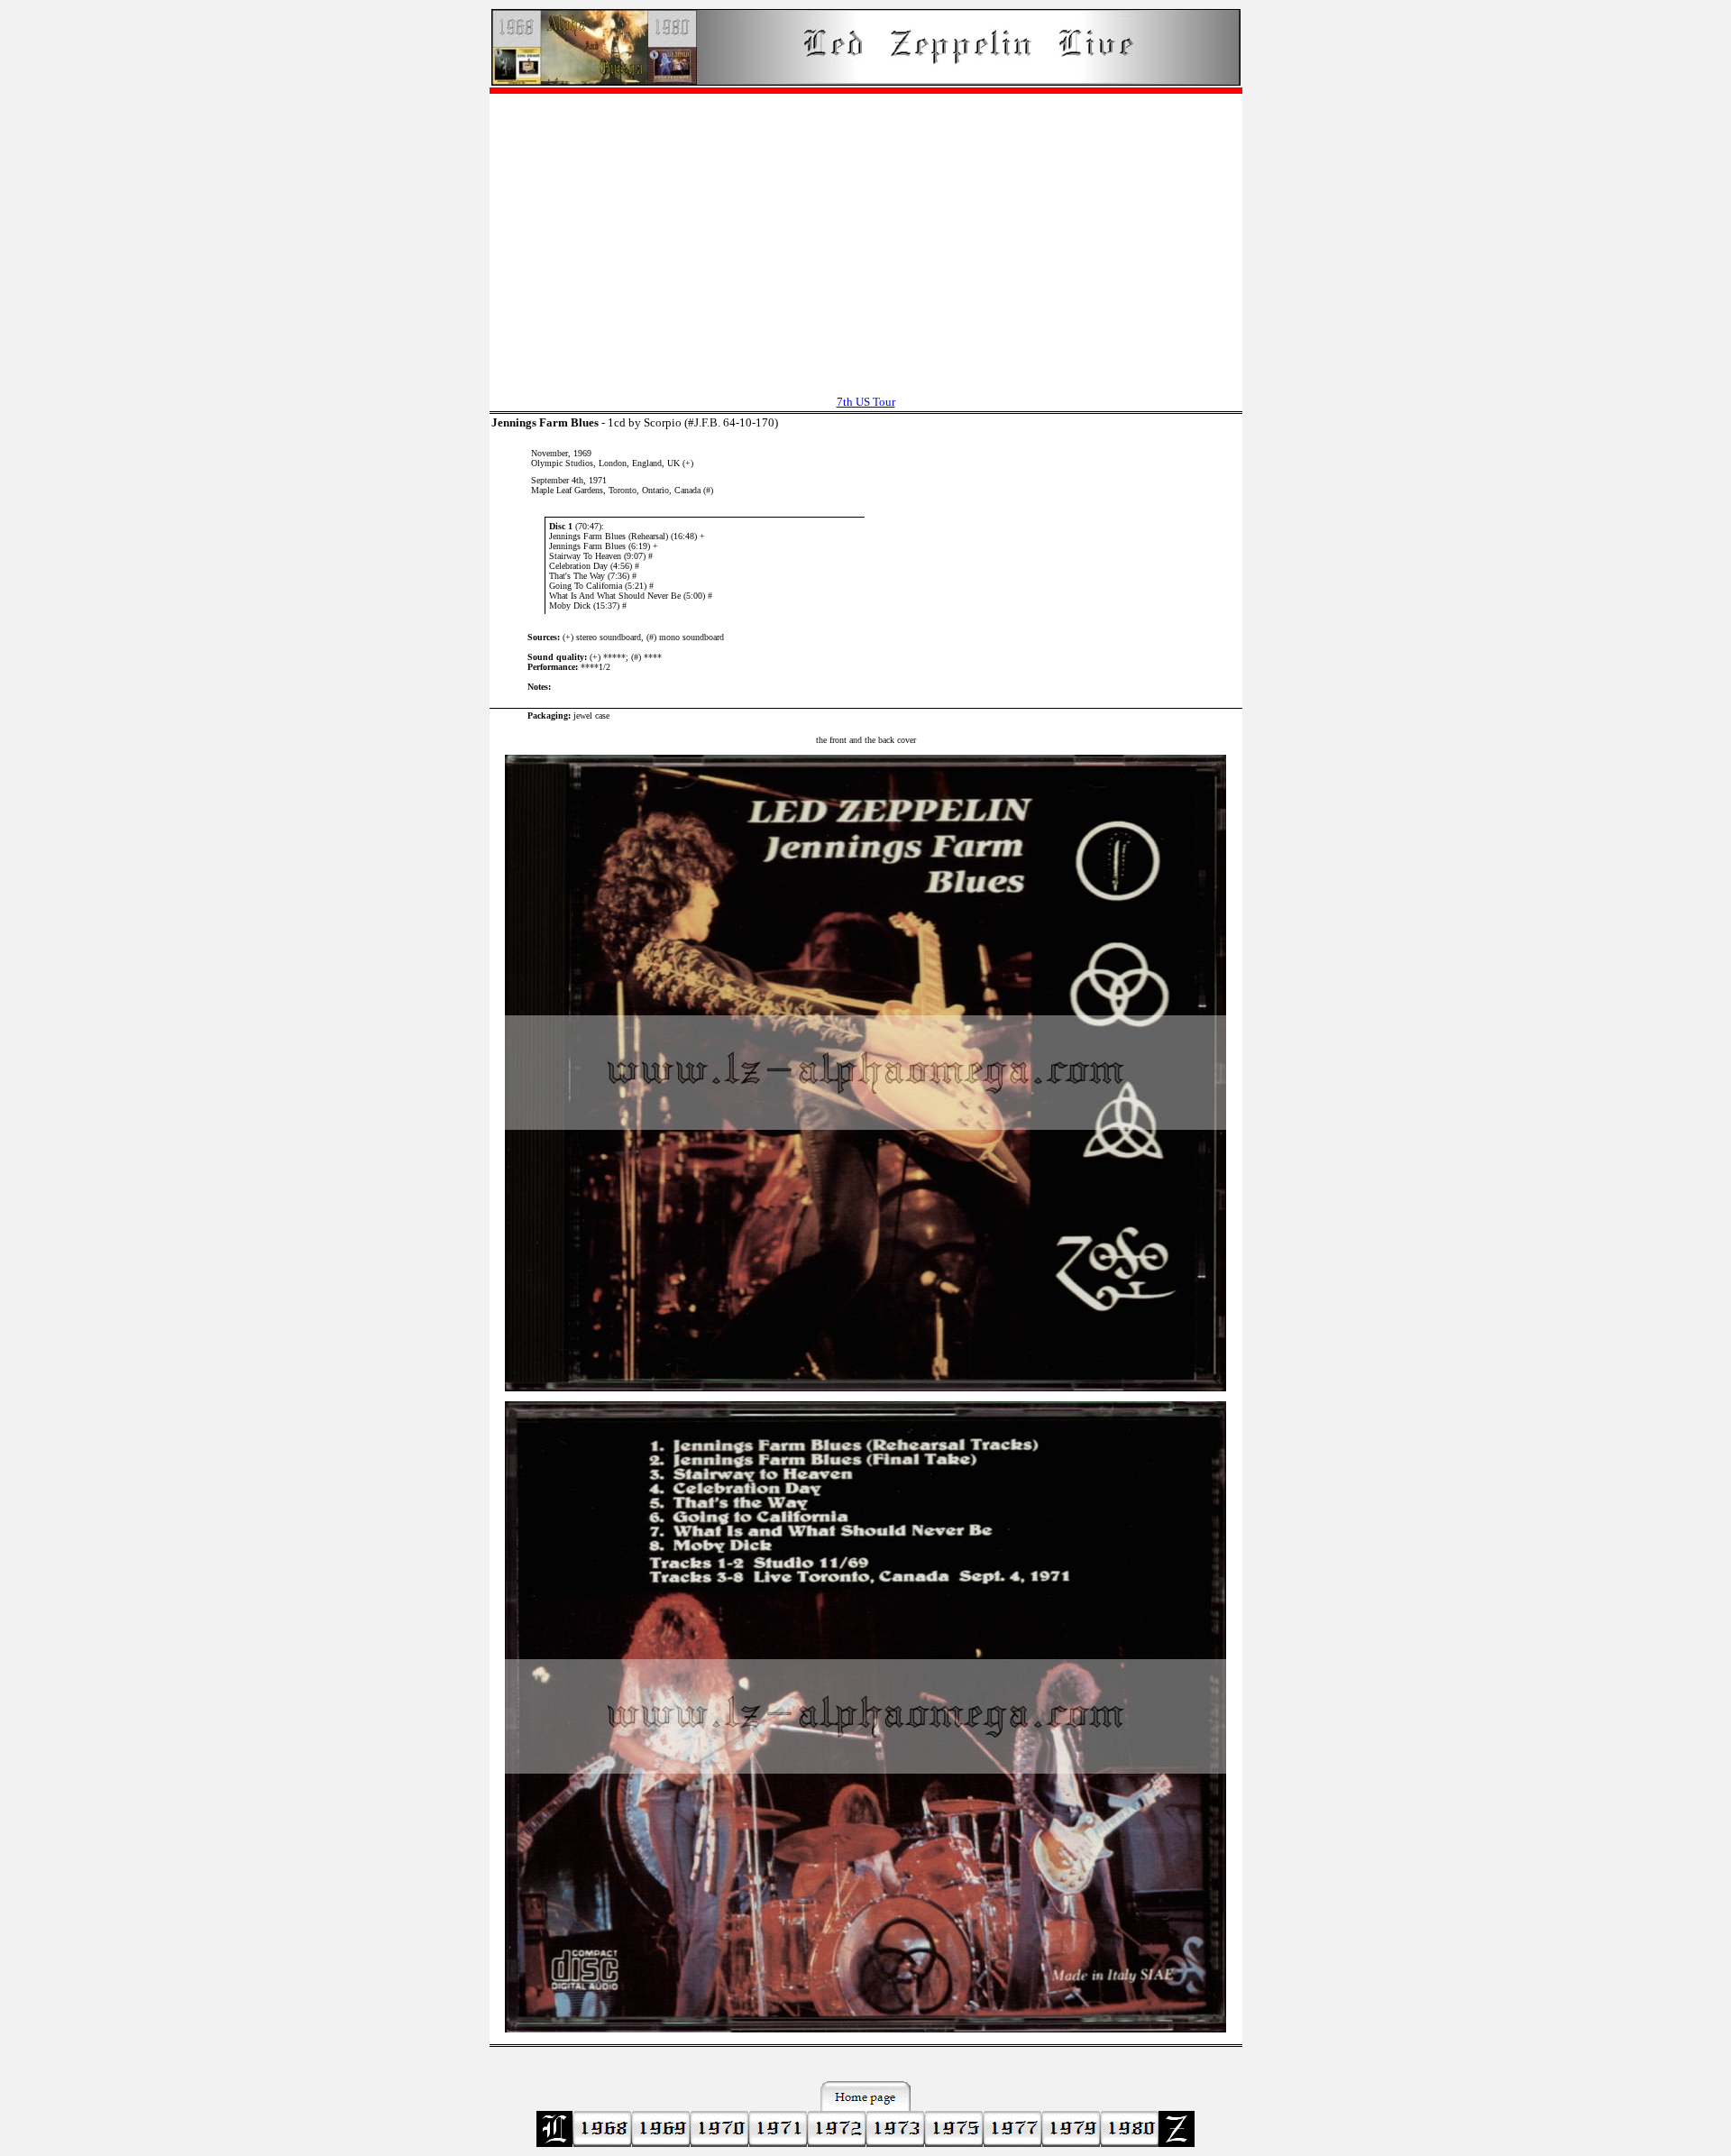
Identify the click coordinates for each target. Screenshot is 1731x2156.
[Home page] (866, 81)
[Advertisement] (866, 235)
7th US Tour (866, 402)
